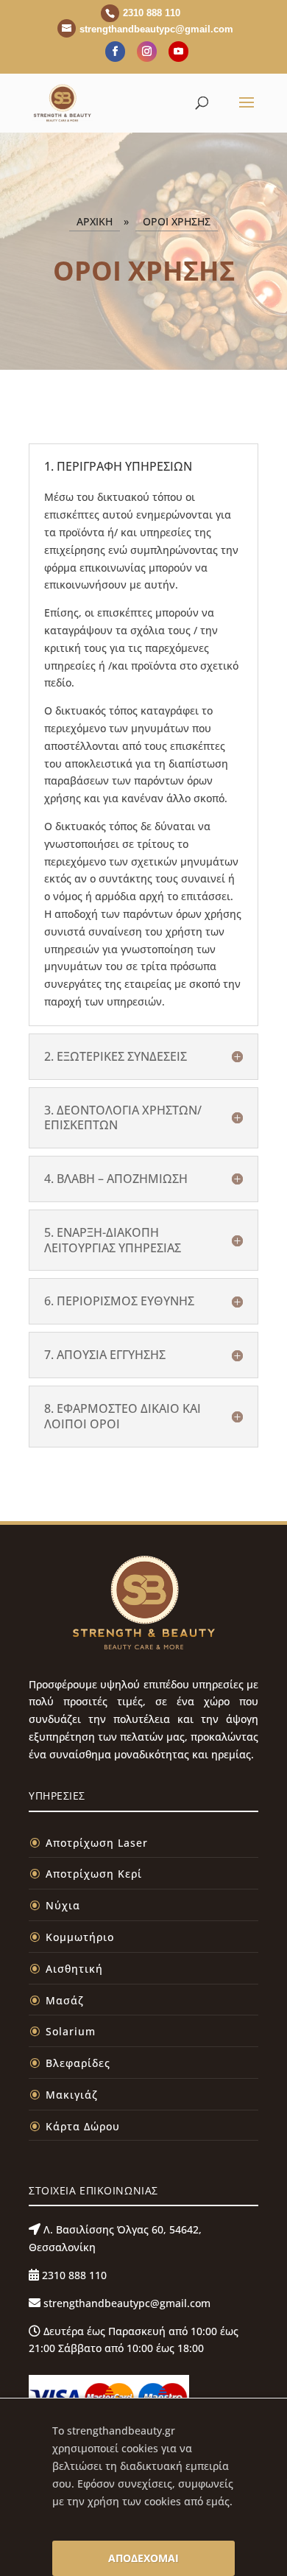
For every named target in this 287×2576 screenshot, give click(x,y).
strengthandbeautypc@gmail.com (125, 2303)
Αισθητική (74, 1969)
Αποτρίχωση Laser (97, 1843)
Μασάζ (65, 2000)
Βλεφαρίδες (78, 2063)
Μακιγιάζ (72, 2095)
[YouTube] (178, 52)
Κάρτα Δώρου (83, 2126)
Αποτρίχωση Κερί (94, 1874)
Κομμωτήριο (80, 1937)
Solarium (71, 2031)
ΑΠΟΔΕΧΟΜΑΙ (143, 2558)
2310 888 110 (73, 2275)
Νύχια (63, 1905)
